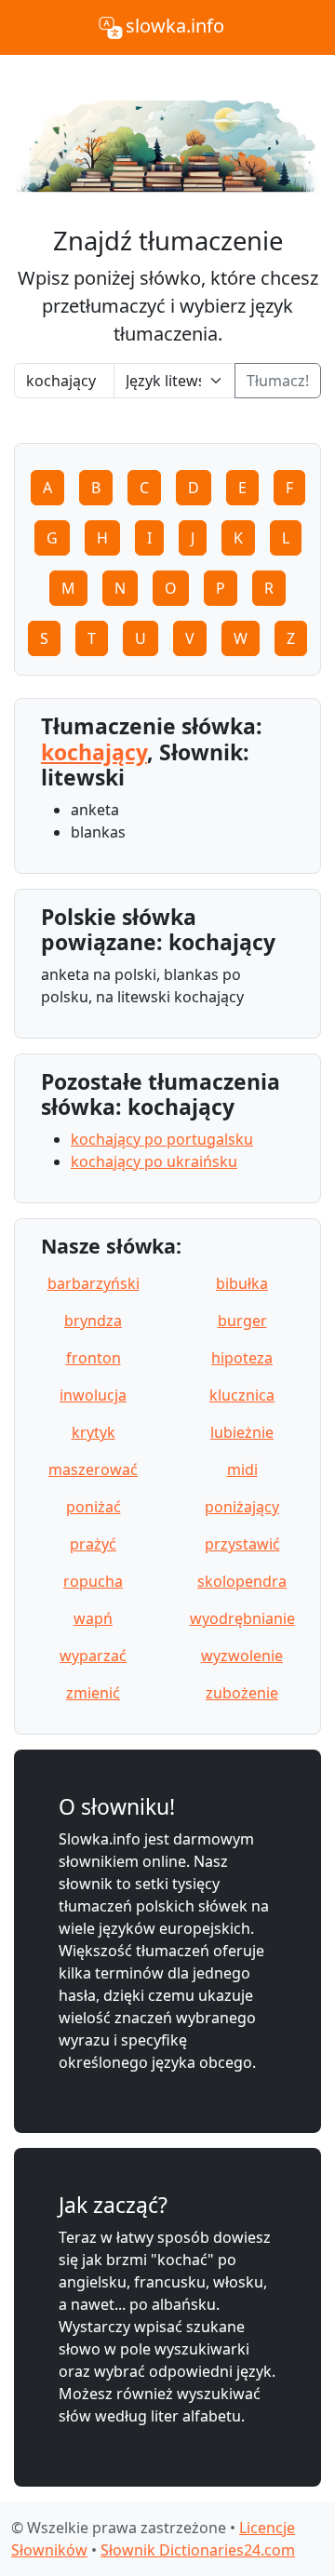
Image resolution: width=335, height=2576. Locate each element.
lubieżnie (242, 1432)
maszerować (93, 1469)
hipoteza (242, 1358)
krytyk (94, 1432)
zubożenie (242, 1693)
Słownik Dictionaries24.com (198, 2550)
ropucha (93, 1581)
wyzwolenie (242, 1656)
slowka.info (175, 26)
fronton (94, 1358)
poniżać (94, 1507)
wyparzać (93, 1656)
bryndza (93, 1321)
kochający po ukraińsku (154, 1161)
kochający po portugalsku (162, 1139)
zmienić (93, 1693)
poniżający (242, 1507)
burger (242, 1321)
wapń (93, 1618)
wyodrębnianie (242, 1618)
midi (242, 1469)
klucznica (242, 1395)
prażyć (93, 1544)
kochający (94, 752)
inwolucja (93, 1395)
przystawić (242, 1544)
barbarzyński (94, 1283)
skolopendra (242, 1581)
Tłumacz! (278, 381)
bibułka (242, 1283)
